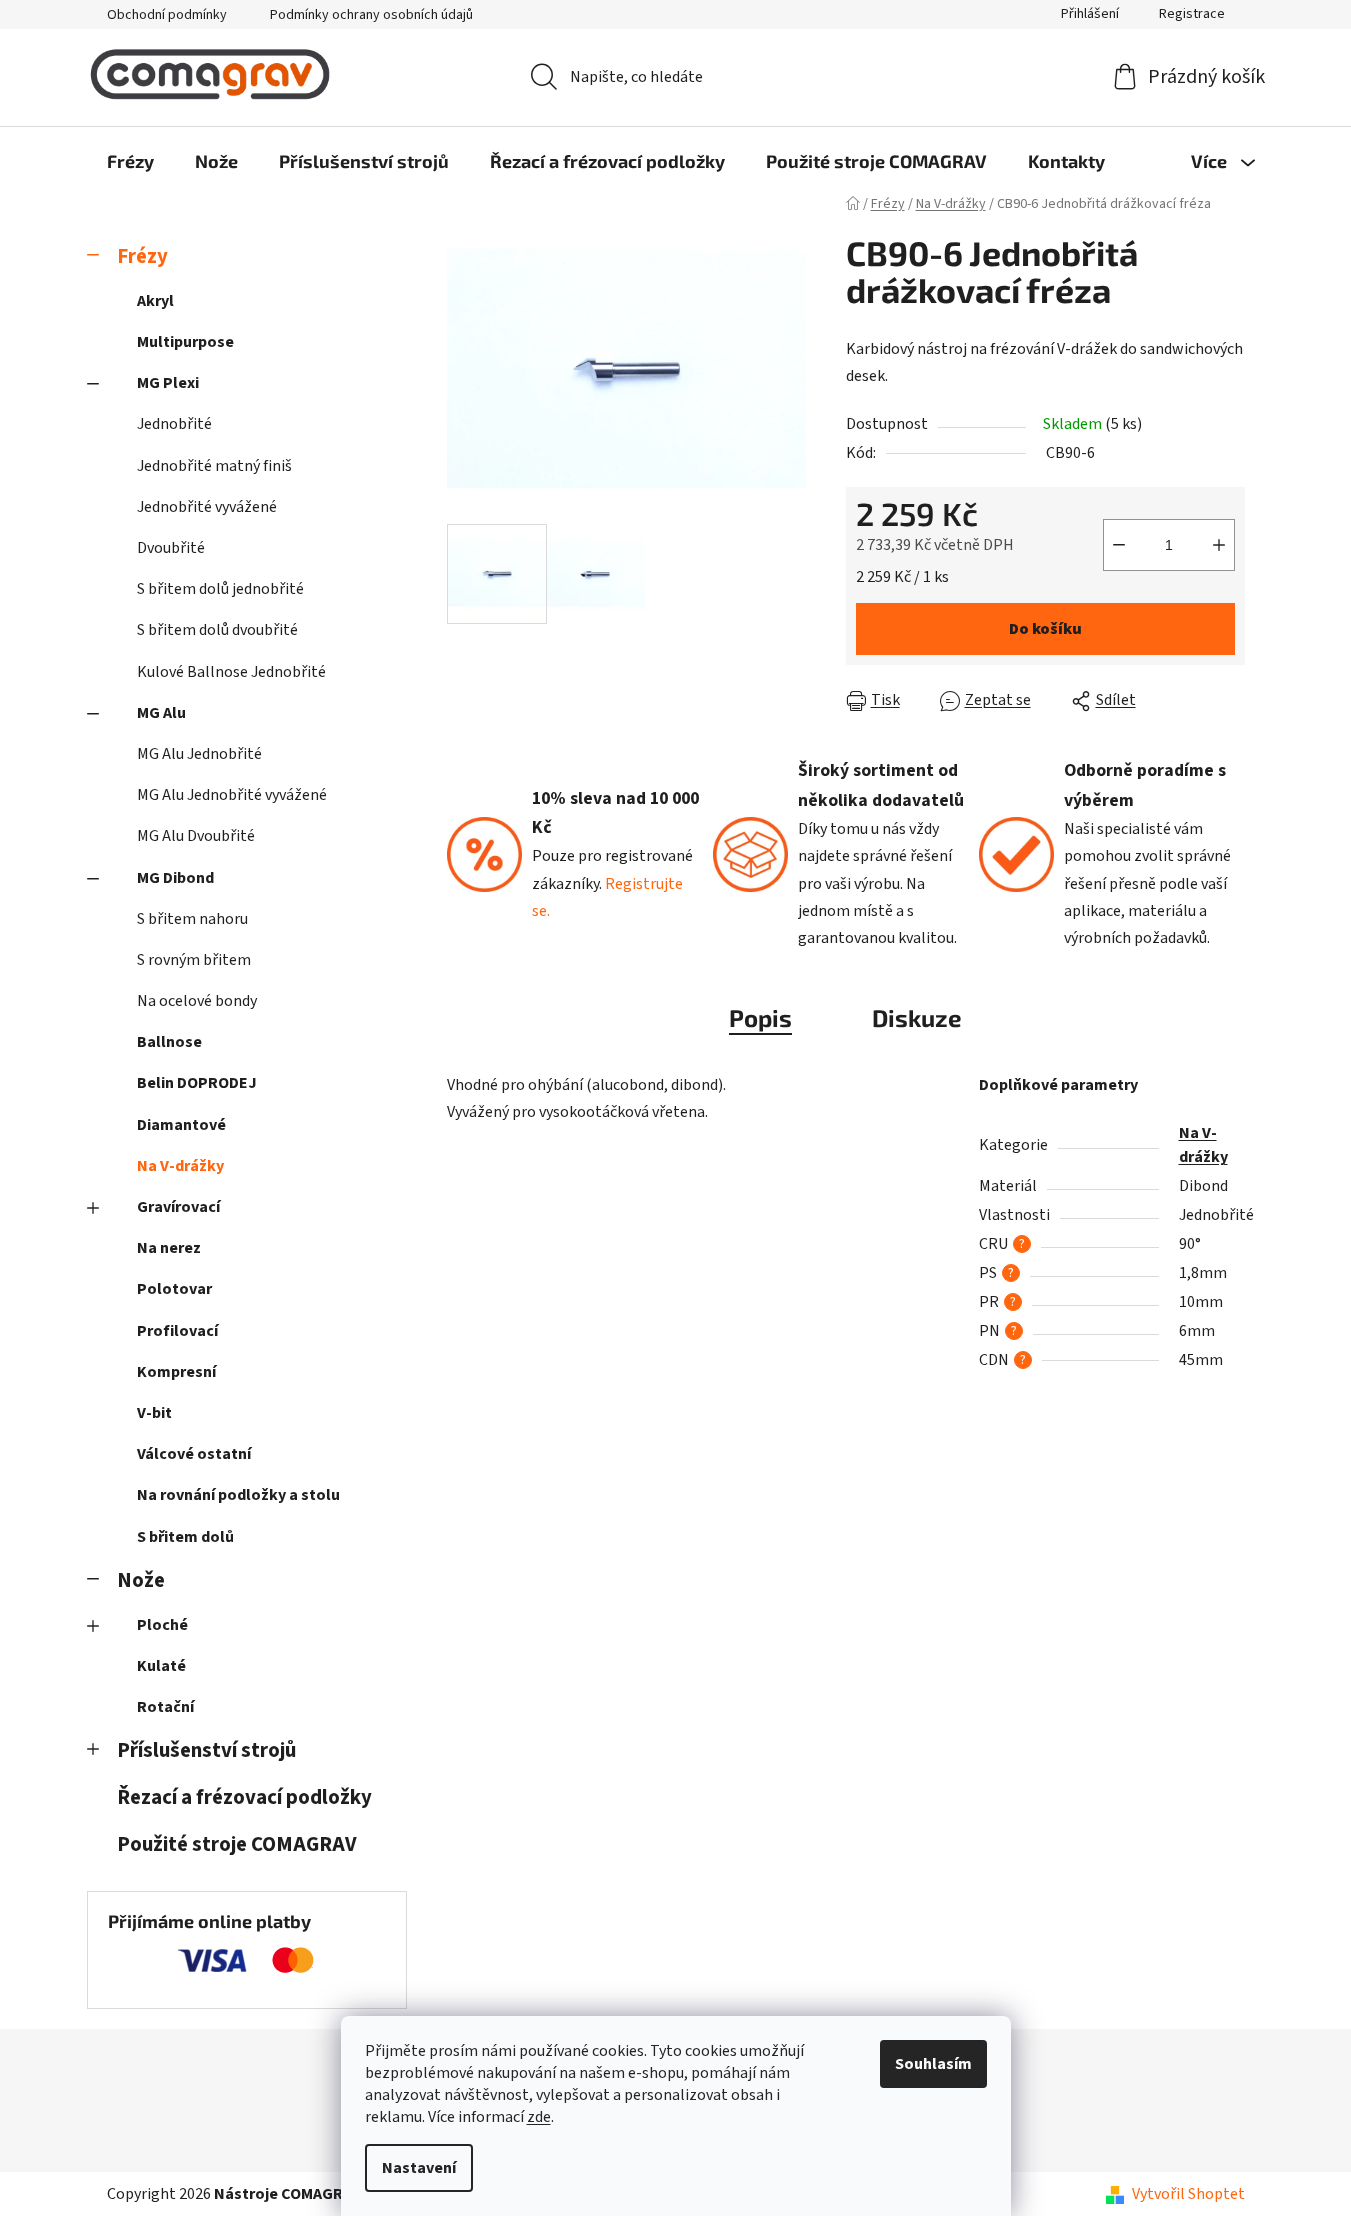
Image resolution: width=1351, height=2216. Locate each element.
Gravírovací (178, 1207)
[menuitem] (130, 161)
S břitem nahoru (192, 919)
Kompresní (176, 1372)
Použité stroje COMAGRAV (237, 1844)
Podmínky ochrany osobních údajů (371, 15)
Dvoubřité (171, 548)
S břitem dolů (185, 1537)
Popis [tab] (760, 1017)
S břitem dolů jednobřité (220, 589)
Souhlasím (933, 2064)
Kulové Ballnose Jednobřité (231, 672)
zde (539, 2117)
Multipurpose (185, 342)
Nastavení (419, 2168)
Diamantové (181, 1125)
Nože (141, 1580)
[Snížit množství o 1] (1119, 545)
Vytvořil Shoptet (1188, 2194)
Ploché (162, 1625)
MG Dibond (175, 878)
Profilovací (177, 1331)
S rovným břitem (194, 960)
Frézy (142, 256)
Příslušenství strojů (206, 1750)
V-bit (154, 1413)
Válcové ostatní (194, 1454)
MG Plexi (168, 383)
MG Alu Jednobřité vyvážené (232, 795)
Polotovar (174, 1289)
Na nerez (169, 1248)
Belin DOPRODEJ (197, 1083)
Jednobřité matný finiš (214, 466)
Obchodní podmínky (167, 15)
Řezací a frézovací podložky (244, 1797)
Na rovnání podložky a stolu (238, 1495)
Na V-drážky (180, 1166)
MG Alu (161, 713)
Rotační (165, 1707)
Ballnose (169, 1042)
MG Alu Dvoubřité (196, 836)
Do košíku (1045, 629)
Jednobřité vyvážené (207, 507)
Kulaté (161, 1666)
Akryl (155, 301)
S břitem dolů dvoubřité (217, 630)
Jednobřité (174, 424)
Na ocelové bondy (197, 1001)
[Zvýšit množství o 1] (1219, 545)
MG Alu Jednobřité (199, 754)
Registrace (1192, 14)
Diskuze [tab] (917, 1017)
